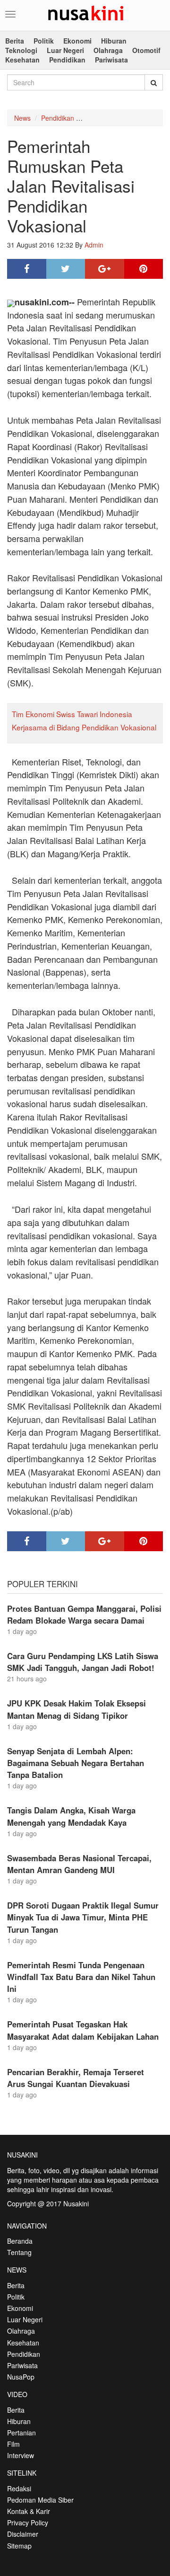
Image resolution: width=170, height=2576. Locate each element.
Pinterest (144, 269)
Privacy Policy (28, 2523)
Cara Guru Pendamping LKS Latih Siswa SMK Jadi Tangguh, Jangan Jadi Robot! (83, 1662)
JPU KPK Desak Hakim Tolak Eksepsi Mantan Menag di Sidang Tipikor (76, 1709)
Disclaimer (23, 2534)
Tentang (19, 2252)
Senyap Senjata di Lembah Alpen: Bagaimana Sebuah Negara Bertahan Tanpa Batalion (76, 1763)
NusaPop (21, 2377)
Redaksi (19, 2488)
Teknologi (21, 50)
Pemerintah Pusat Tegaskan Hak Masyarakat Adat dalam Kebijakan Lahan (83, 2030)
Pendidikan (67, 60)
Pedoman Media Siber (40, 2500)
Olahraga (108, 50)
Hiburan (114, 41)
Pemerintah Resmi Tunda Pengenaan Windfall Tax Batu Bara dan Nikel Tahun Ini (81, 1977)
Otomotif (146, 50)
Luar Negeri (65, 50)
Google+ (105, 269)
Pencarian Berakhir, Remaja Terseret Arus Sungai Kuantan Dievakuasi (76, 2078)
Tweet (66, 269)
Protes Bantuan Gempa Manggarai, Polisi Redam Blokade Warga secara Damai (84, 1614)
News (22, 118)
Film (13, 2444)
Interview (21, 2455)
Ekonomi (77, 41)
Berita (15, 41)
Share (27, 269)
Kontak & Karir (29, 2511)
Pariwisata (111, 60)
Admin (94, 245)
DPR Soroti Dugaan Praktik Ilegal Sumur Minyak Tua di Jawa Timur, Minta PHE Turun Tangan (83, 1917)
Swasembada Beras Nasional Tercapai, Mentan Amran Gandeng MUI (79, 1864)
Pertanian (21, 2433)
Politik (44, 41)
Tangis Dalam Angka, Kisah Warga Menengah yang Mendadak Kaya (71, 1816)
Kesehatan (22, 60)
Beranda (20, 2241)
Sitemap (19, 2546)
